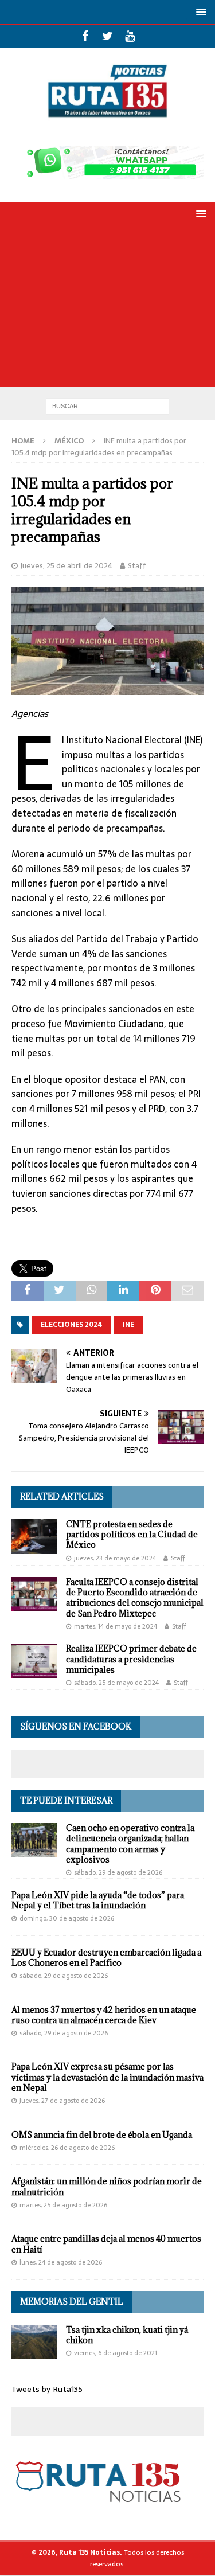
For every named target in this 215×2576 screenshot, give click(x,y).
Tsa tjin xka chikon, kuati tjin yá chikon (127, 2335)
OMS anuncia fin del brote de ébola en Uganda (102, 2135)
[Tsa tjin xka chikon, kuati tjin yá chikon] (34, 2342)
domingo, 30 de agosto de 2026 (67, 1918)
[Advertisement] (107, 309)
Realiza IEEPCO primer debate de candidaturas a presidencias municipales (131, 1659)
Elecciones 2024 (71, 1325)
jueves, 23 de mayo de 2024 (115, 1558)
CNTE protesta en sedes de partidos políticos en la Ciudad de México (132, 1534)
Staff (137, 566)
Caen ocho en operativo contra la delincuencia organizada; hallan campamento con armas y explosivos (130, 1844)
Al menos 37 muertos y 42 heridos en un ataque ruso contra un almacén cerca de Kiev (104, 2015)
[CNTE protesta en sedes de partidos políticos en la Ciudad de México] (34, 1536)
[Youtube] (130, 36)
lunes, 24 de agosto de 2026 (61, 2262)
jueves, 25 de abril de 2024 (67, 566)
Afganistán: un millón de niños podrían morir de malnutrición (107, 2186)
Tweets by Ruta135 (47, 2389)
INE (128, 1325)
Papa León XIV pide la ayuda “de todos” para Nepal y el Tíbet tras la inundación (98, 1900)
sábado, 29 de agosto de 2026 (118, 1872)
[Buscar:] (107, 405)
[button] (199, 12)
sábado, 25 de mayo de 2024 (116, 1683)
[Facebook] (85, 36)
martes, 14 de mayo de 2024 (116, 1626)
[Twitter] (107, 36)
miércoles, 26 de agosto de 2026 (67, 2148)
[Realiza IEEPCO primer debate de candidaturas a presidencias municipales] (34, 1661)
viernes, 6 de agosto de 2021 (116, 2353)
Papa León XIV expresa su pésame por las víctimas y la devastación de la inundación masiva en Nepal (107, 2077)
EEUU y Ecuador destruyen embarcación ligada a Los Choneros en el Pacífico (106, 1958)
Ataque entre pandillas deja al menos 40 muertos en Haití (106, 2244)
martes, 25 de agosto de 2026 (63, 2205)
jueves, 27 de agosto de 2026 (62, 2101)
